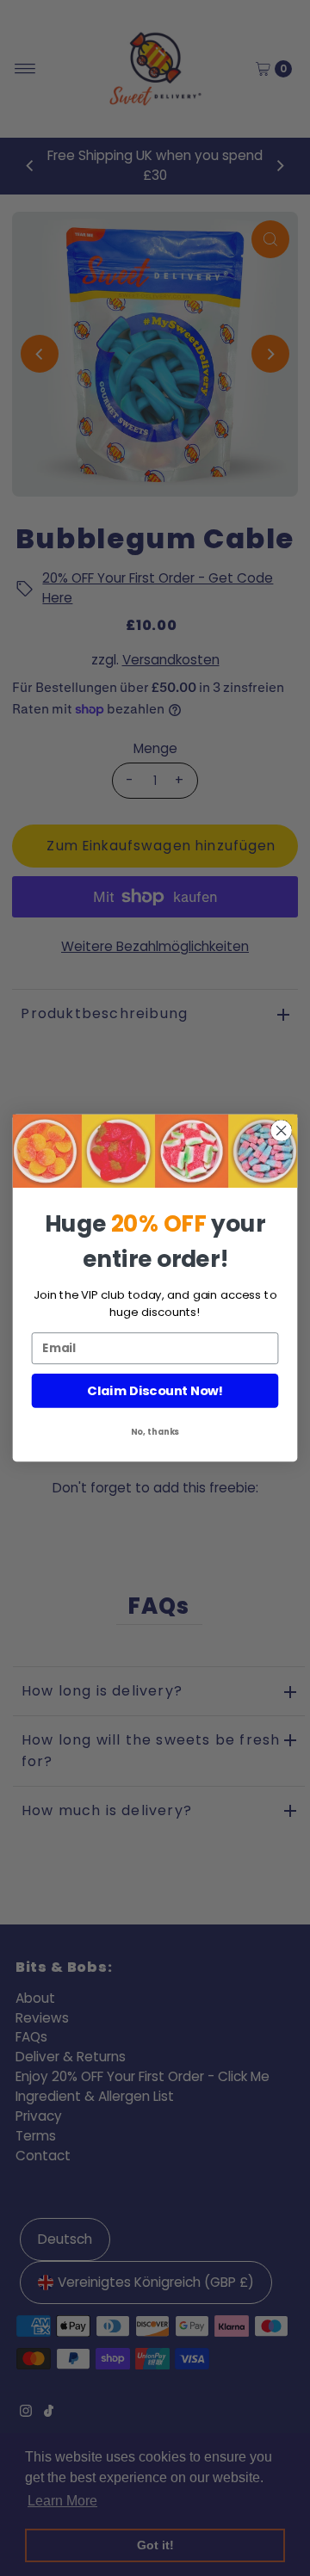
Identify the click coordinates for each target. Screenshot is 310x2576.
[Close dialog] (282, 1131)
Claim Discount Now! (155, 1391)
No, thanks (155, 1431)
